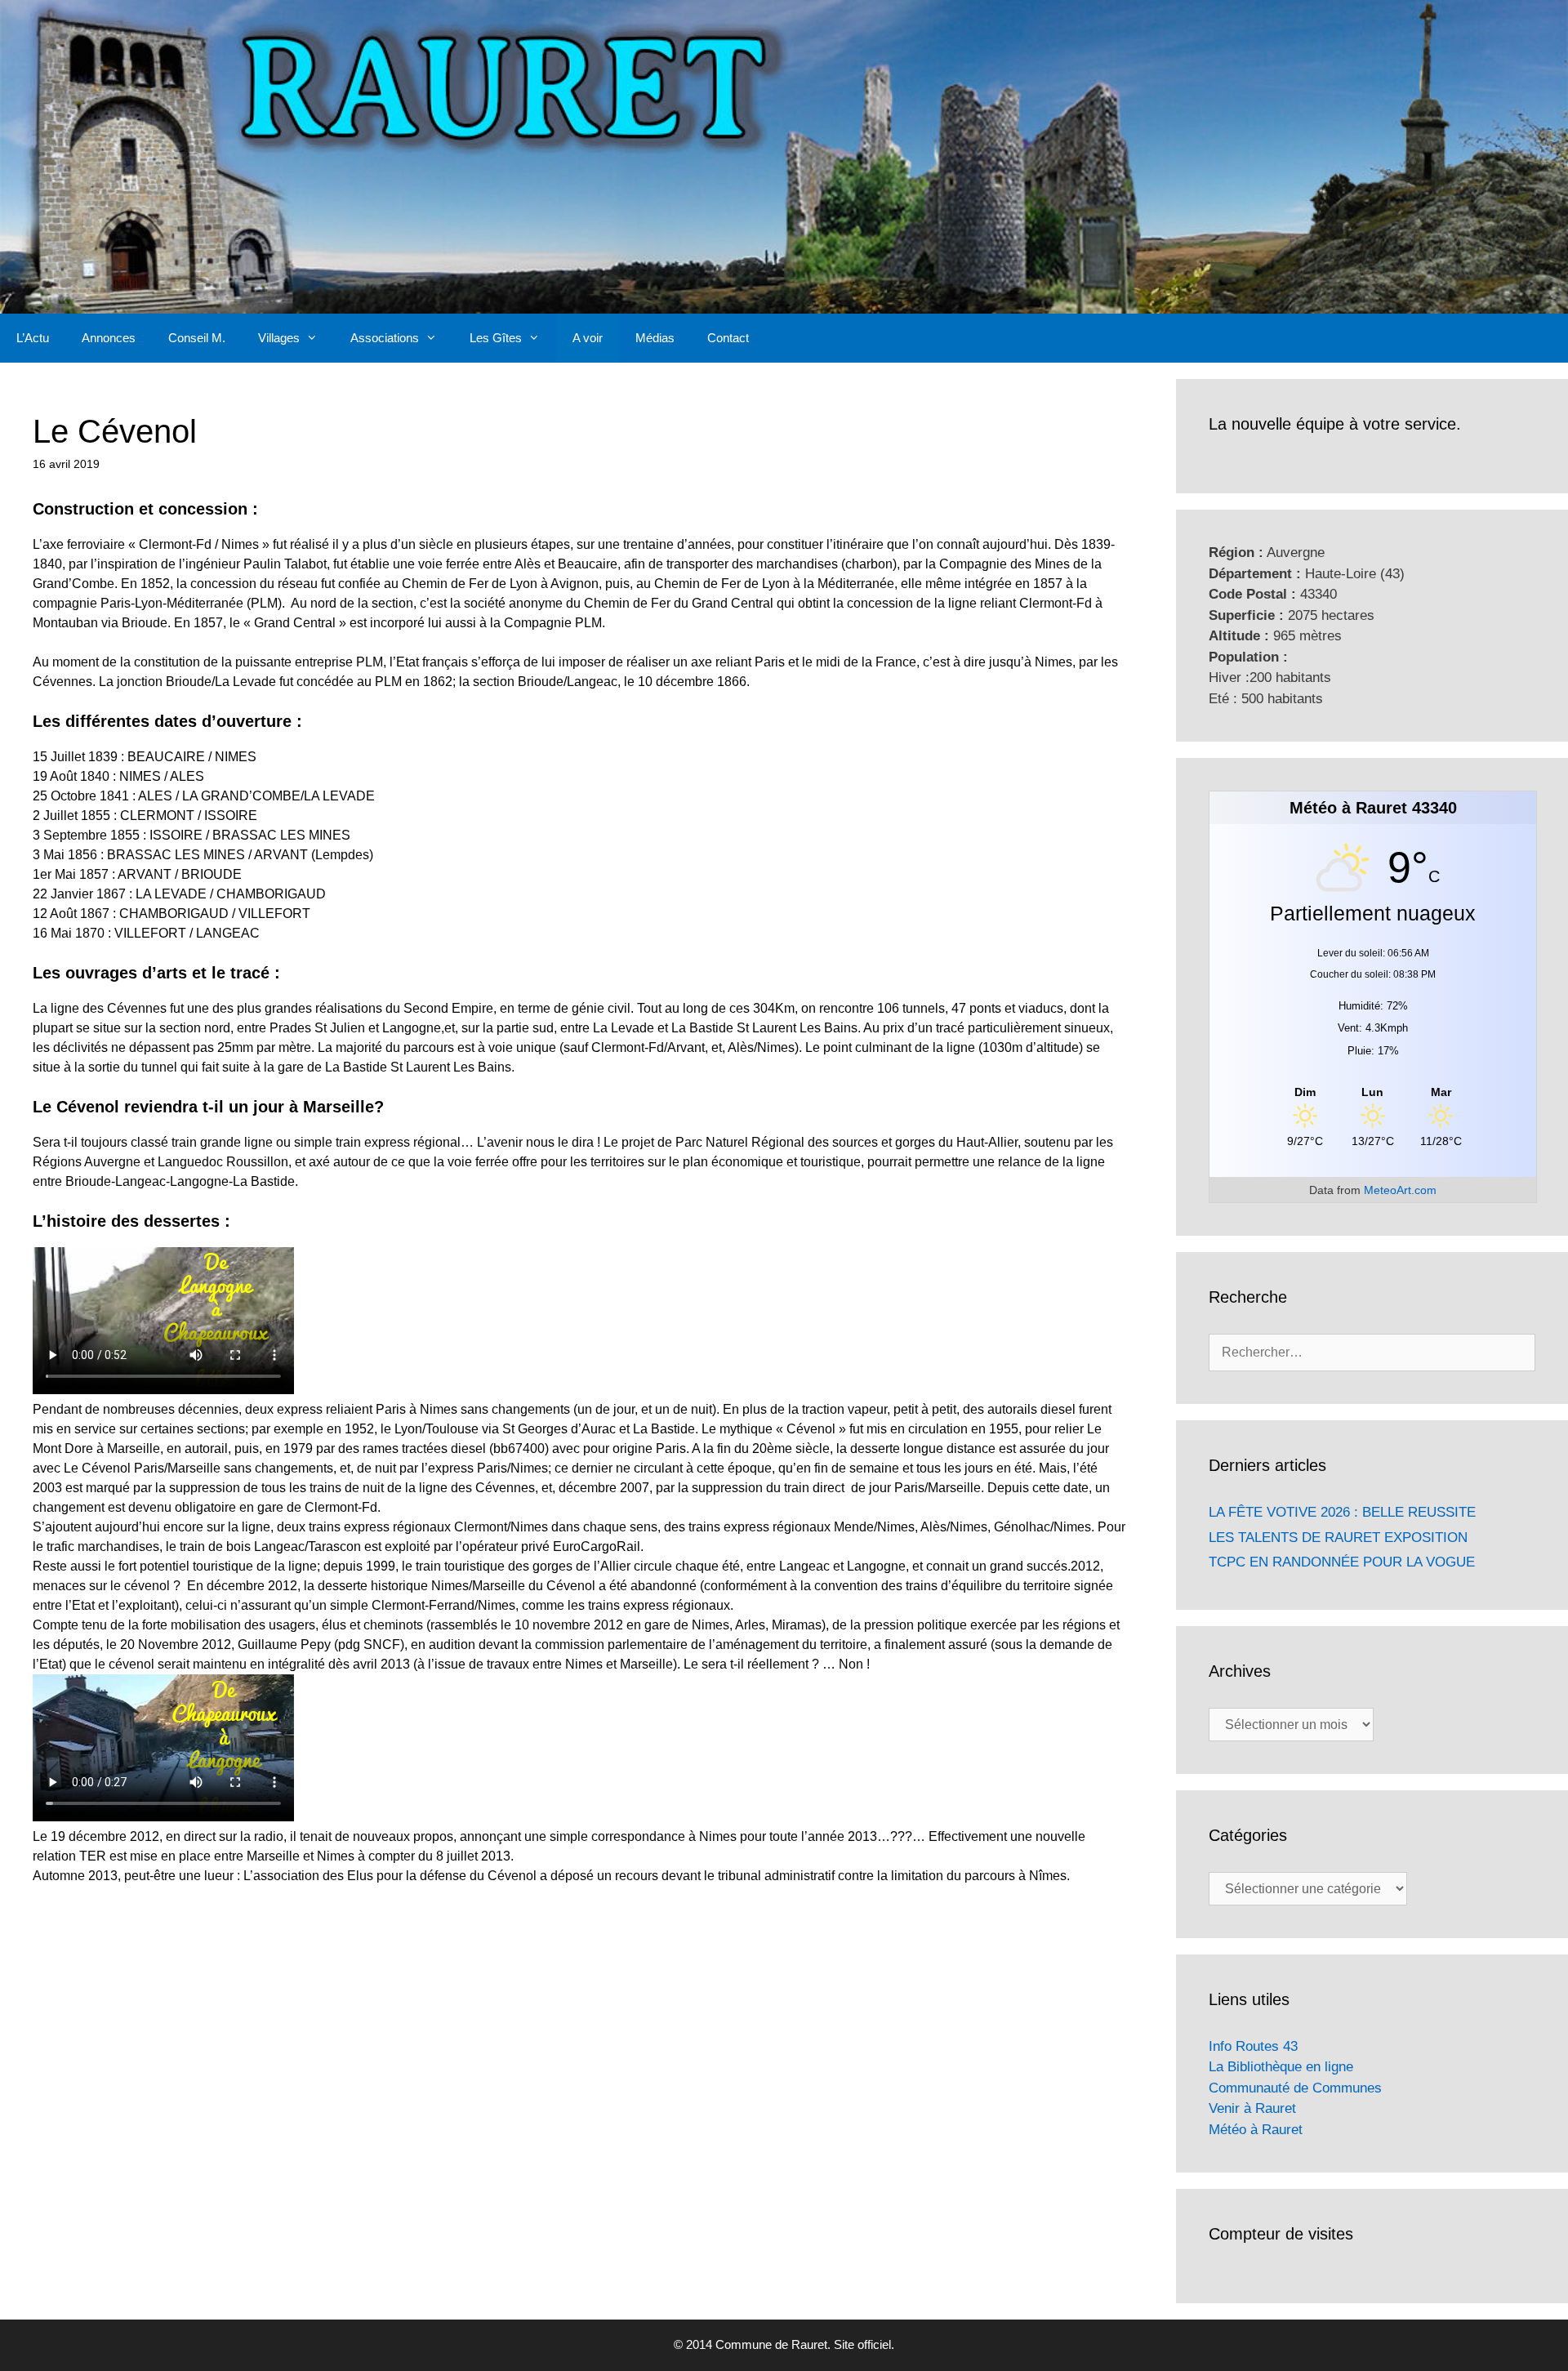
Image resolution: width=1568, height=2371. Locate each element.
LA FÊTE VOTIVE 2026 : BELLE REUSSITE (1342, 1512)
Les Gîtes (496, 338)
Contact (728, 338)
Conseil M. (197, 338)
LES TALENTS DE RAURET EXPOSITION (1338, 1538)
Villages (279, 338)
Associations (385, 338)
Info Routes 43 (1253, 2046)
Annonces (109, 338)
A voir (588, 338)
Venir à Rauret (1252, 2108)
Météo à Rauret (1256, 2130)
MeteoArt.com (1400, 1190)
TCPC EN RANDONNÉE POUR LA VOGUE (1342, 1562)
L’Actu (33, 338)
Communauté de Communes (1295, 2088)
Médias (655, 338)
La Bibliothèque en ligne (1281, 2067)
